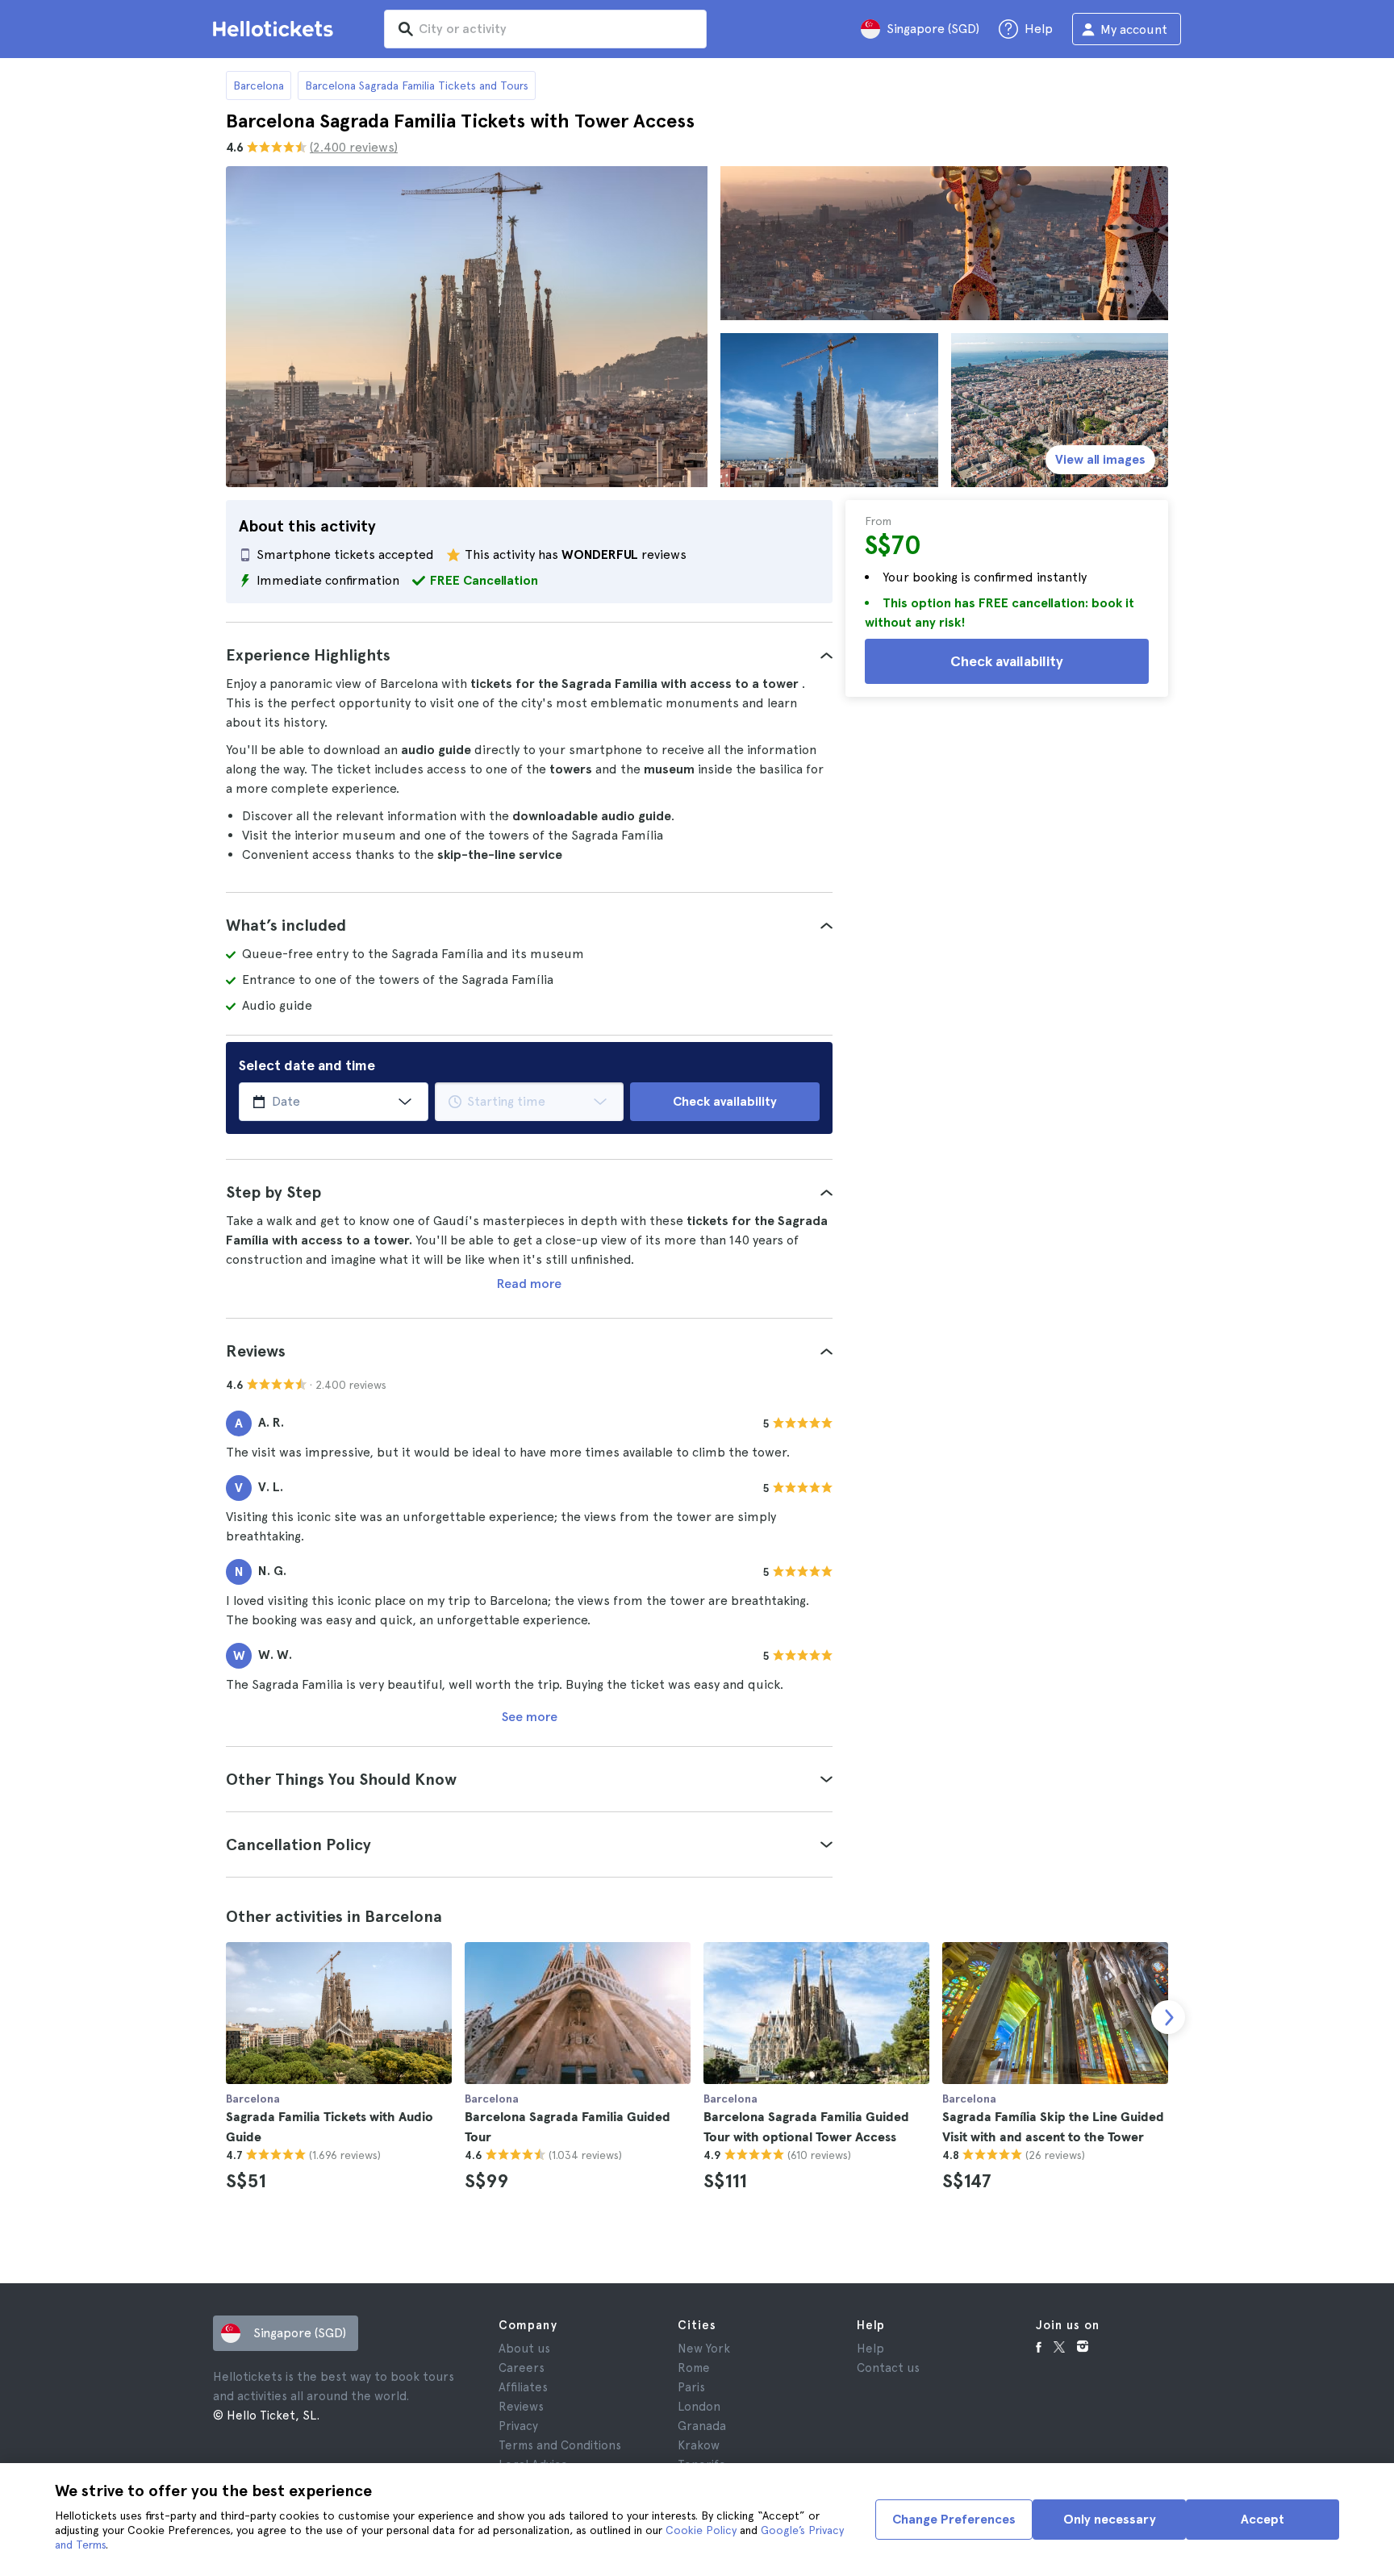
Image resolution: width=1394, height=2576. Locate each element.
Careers (522, 2368)
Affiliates (523, 2387)
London (699, 2407)
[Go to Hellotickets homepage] (276, 29)
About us (524, 2349)
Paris (691, 2387)
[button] (529, 655)
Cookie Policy (701, 2530)
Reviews (521, 2407)
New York (704, 2349)
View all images (1100, 459)
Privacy (518, 2426)
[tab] (529, 655)
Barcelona (259, 85)
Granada (702, 2426)
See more (530, 1717)
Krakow (699, 2445)
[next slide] (1168, 2017)
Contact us (888, 2368)
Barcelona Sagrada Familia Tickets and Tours (417, 85)
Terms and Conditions (560, 2445)
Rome (694, 2368)
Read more (529, 1284)
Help (870, 2349)
